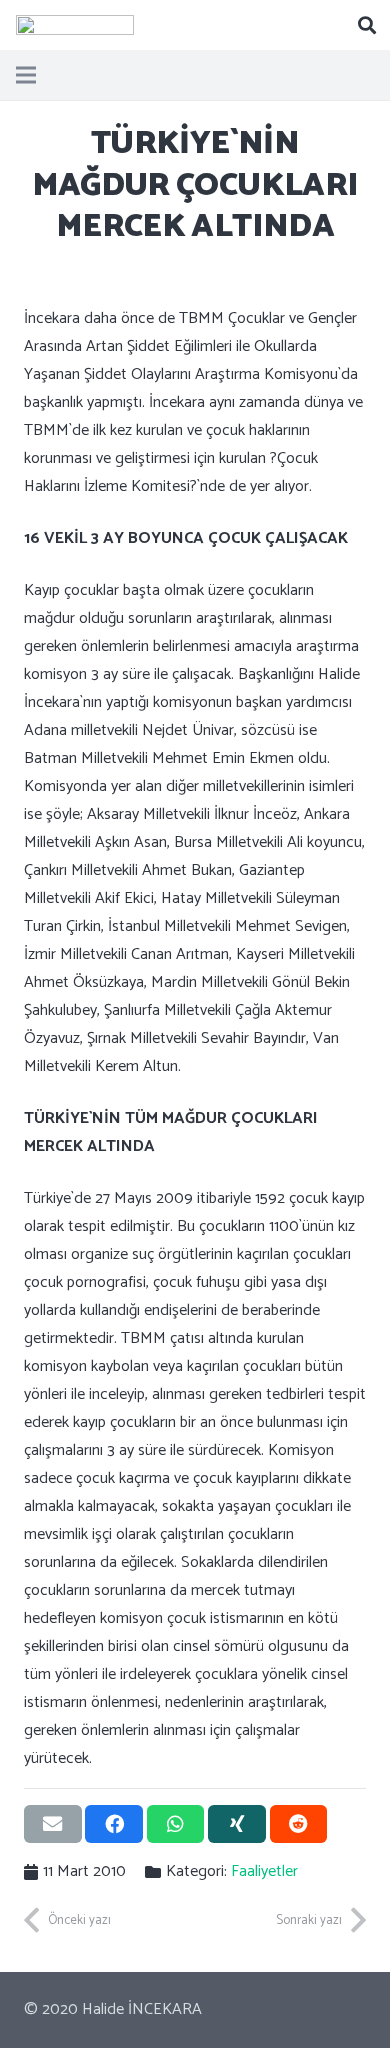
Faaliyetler (264, 1871)
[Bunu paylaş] (114, 1824)
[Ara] (367, 25)
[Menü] (26, 75)
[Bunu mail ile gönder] (53, 1824)
